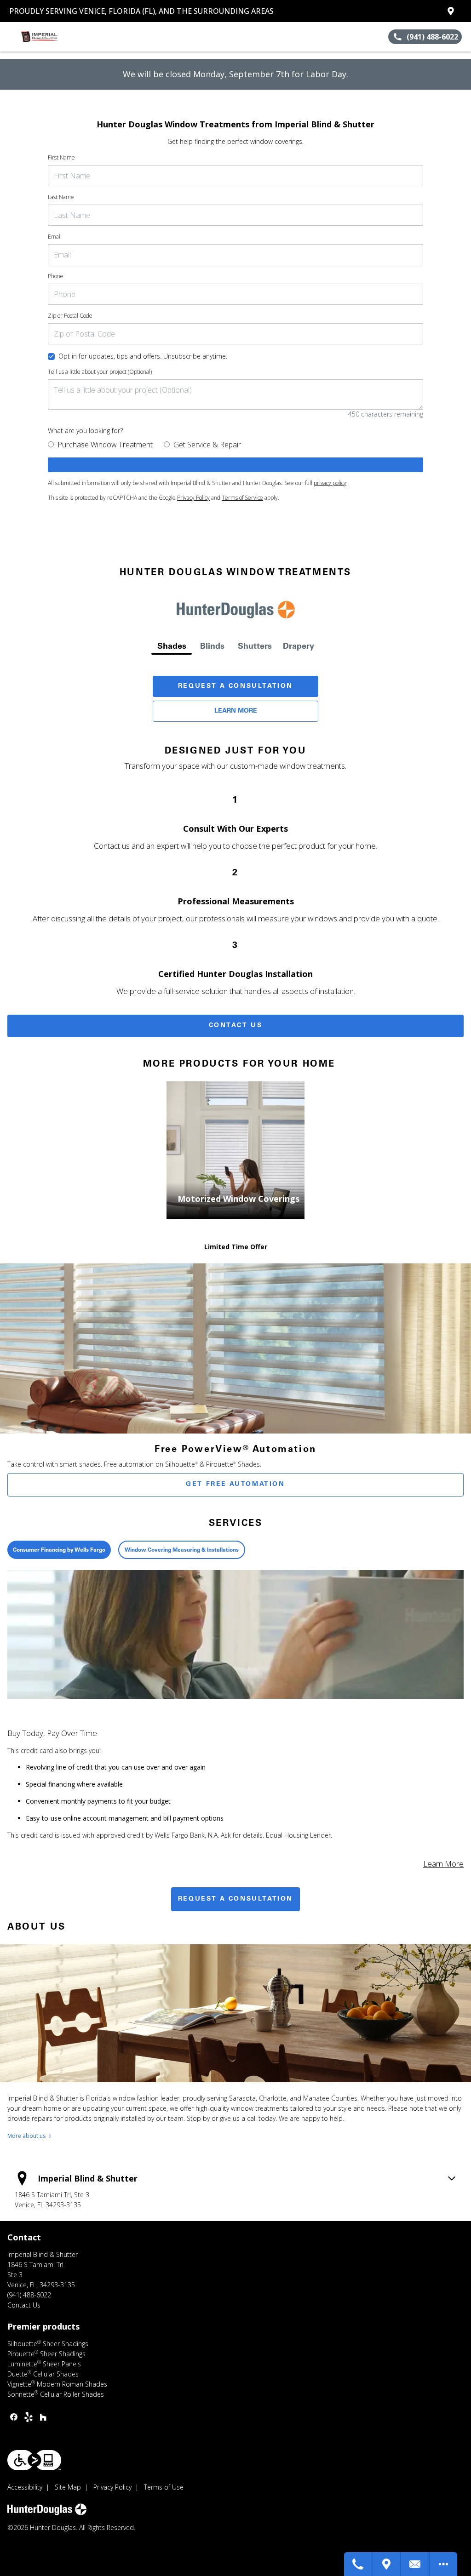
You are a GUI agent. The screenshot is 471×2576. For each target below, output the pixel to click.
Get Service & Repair (207, 445)
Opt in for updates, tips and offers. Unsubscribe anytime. (143, 356)
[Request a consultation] (235, 465)
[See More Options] (443, 2564)
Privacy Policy (193, 498)
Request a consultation (235, 1899)
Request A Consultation (235, 686)
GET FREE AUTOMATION (235, 1485)
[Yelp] (29, 2417)
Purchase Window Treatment (105, 445)
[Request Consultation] (415, 2564)
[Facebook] (14, 2417)
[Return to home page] (49, 37)
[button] (11, 37)
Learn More (236, 711)
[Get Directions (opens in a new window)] (451, 11)
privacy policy (330, 483)
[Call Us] (358, 2564)
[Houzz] (43, 2417)
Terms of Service (242, 498)
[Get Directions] (387, 2564)
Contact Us (236, 1026)
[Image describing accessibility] (34, 2460)
